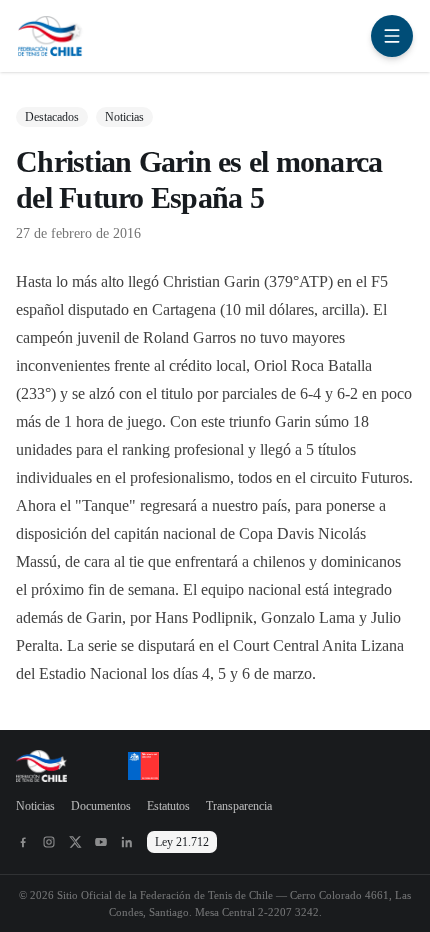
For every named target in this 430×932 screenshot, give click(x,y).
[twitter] (75, 842)
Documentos (101, 806)
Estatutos (168, 806)
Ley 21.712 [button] (182, 842)
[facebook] (23, 842)
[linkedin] (127, 842)
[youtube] (101, 842)
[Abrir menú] (392, 36)
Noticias (35, 806)
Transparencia (239, 806)
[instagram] (49, 842)
